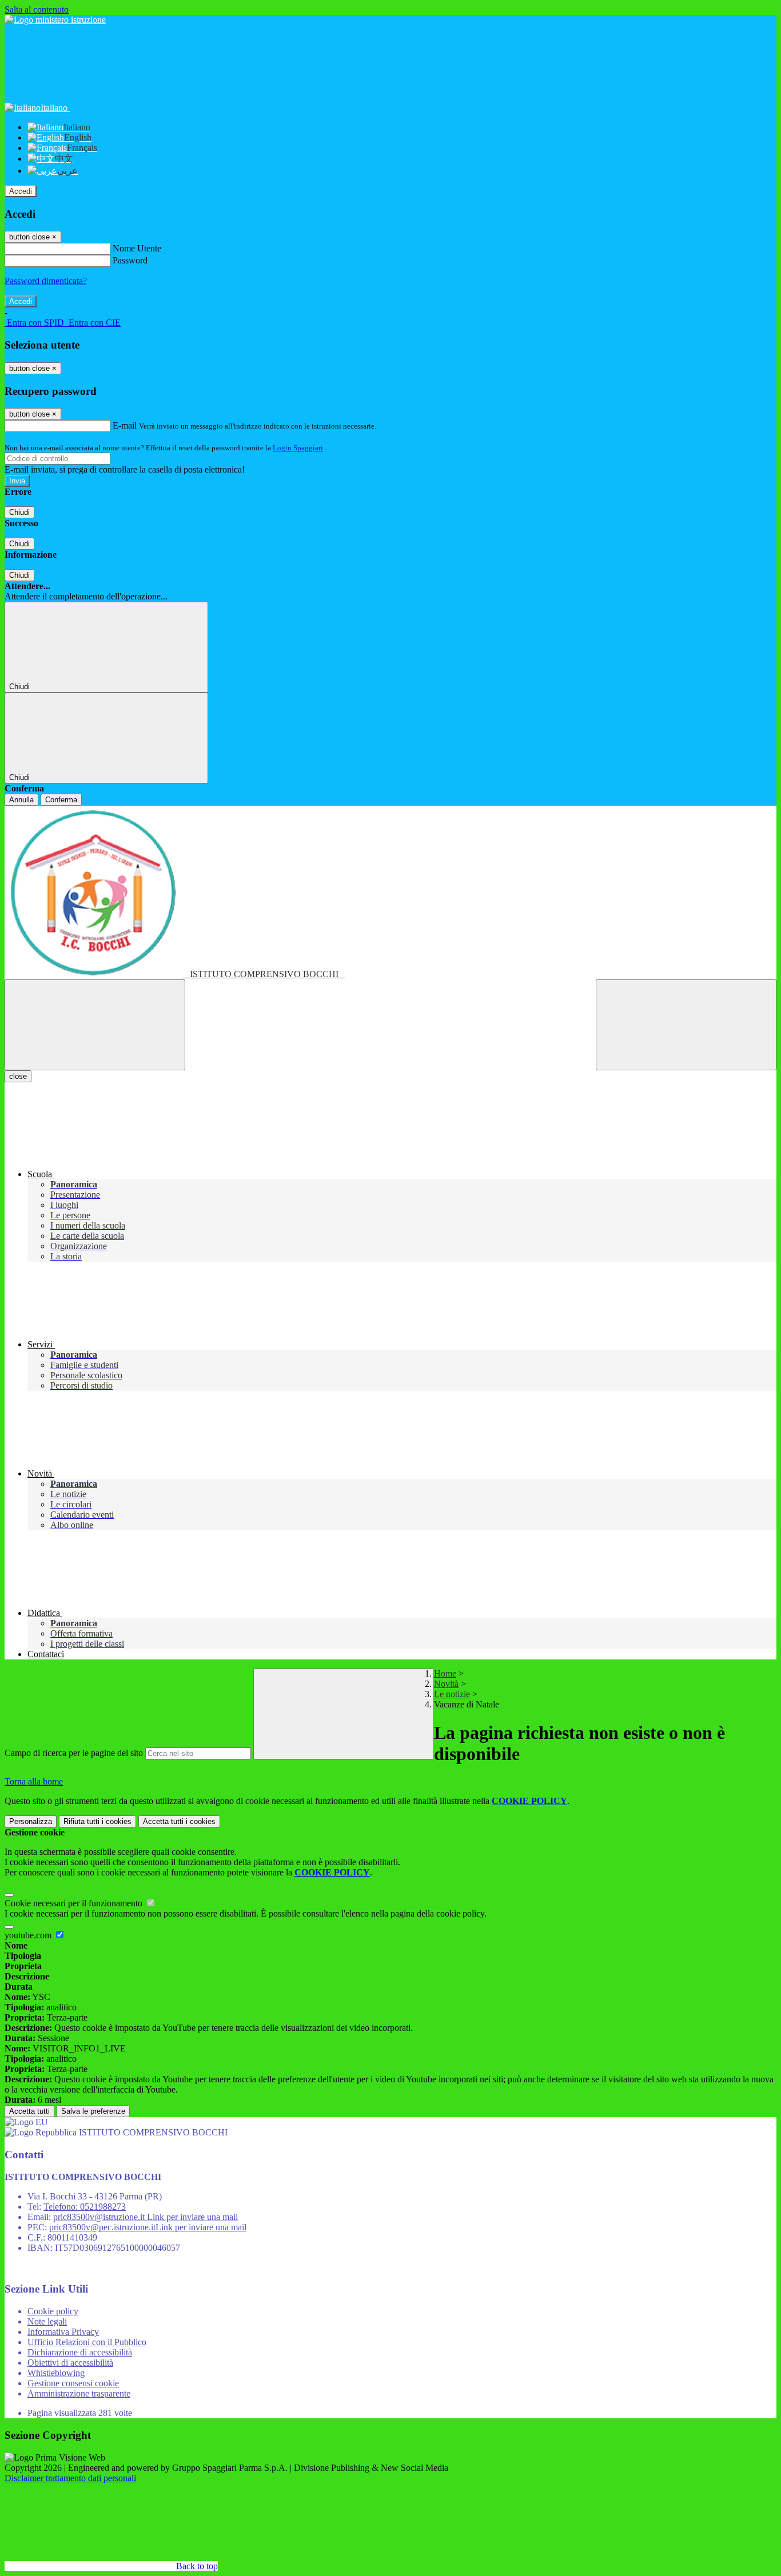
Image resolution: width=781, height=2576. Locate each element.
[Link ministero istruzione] (55, 20)
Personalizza (31, 1821)
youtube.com (29, 1935)
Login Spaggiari (298, 448)
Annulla (21, 800)
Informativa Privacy (63, 2332)
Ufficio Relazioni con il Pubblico (87, 2342)
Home (445, 1673)
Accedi (21, 191)
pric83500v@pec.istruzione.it (148, 2227)
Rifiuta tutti (97, 1821)
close (18, 1076)
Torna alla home (34, 1781)
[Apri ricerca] (686, 1025)
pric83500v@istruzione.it (146, 2217)
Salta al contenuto (37, 9)
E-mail (125, 425)
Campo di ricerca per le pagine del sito (74, 1753)
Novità (446, 1684)
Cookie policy (53, 2311)
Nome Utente (137, 248)
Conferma (61, 800)
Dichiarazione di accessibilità (80, 2352)
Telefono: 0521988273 (85, 2207)
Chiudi (19, 512)
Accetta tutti (179, 1821)
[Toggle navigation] (95, 1025)
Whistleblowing (56, 2373)
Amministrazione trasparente (79, 2393)
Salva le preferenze (93, 2111)
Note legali (47, 2321)
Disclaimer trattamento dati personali (70, 2478)
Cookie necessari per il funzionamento (75, 1903)
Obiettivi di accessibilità (70, 2363)
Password (130, 260)
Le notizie (452, 1694)
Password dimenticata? (46, 281)
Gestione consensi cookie (73, 2383)
